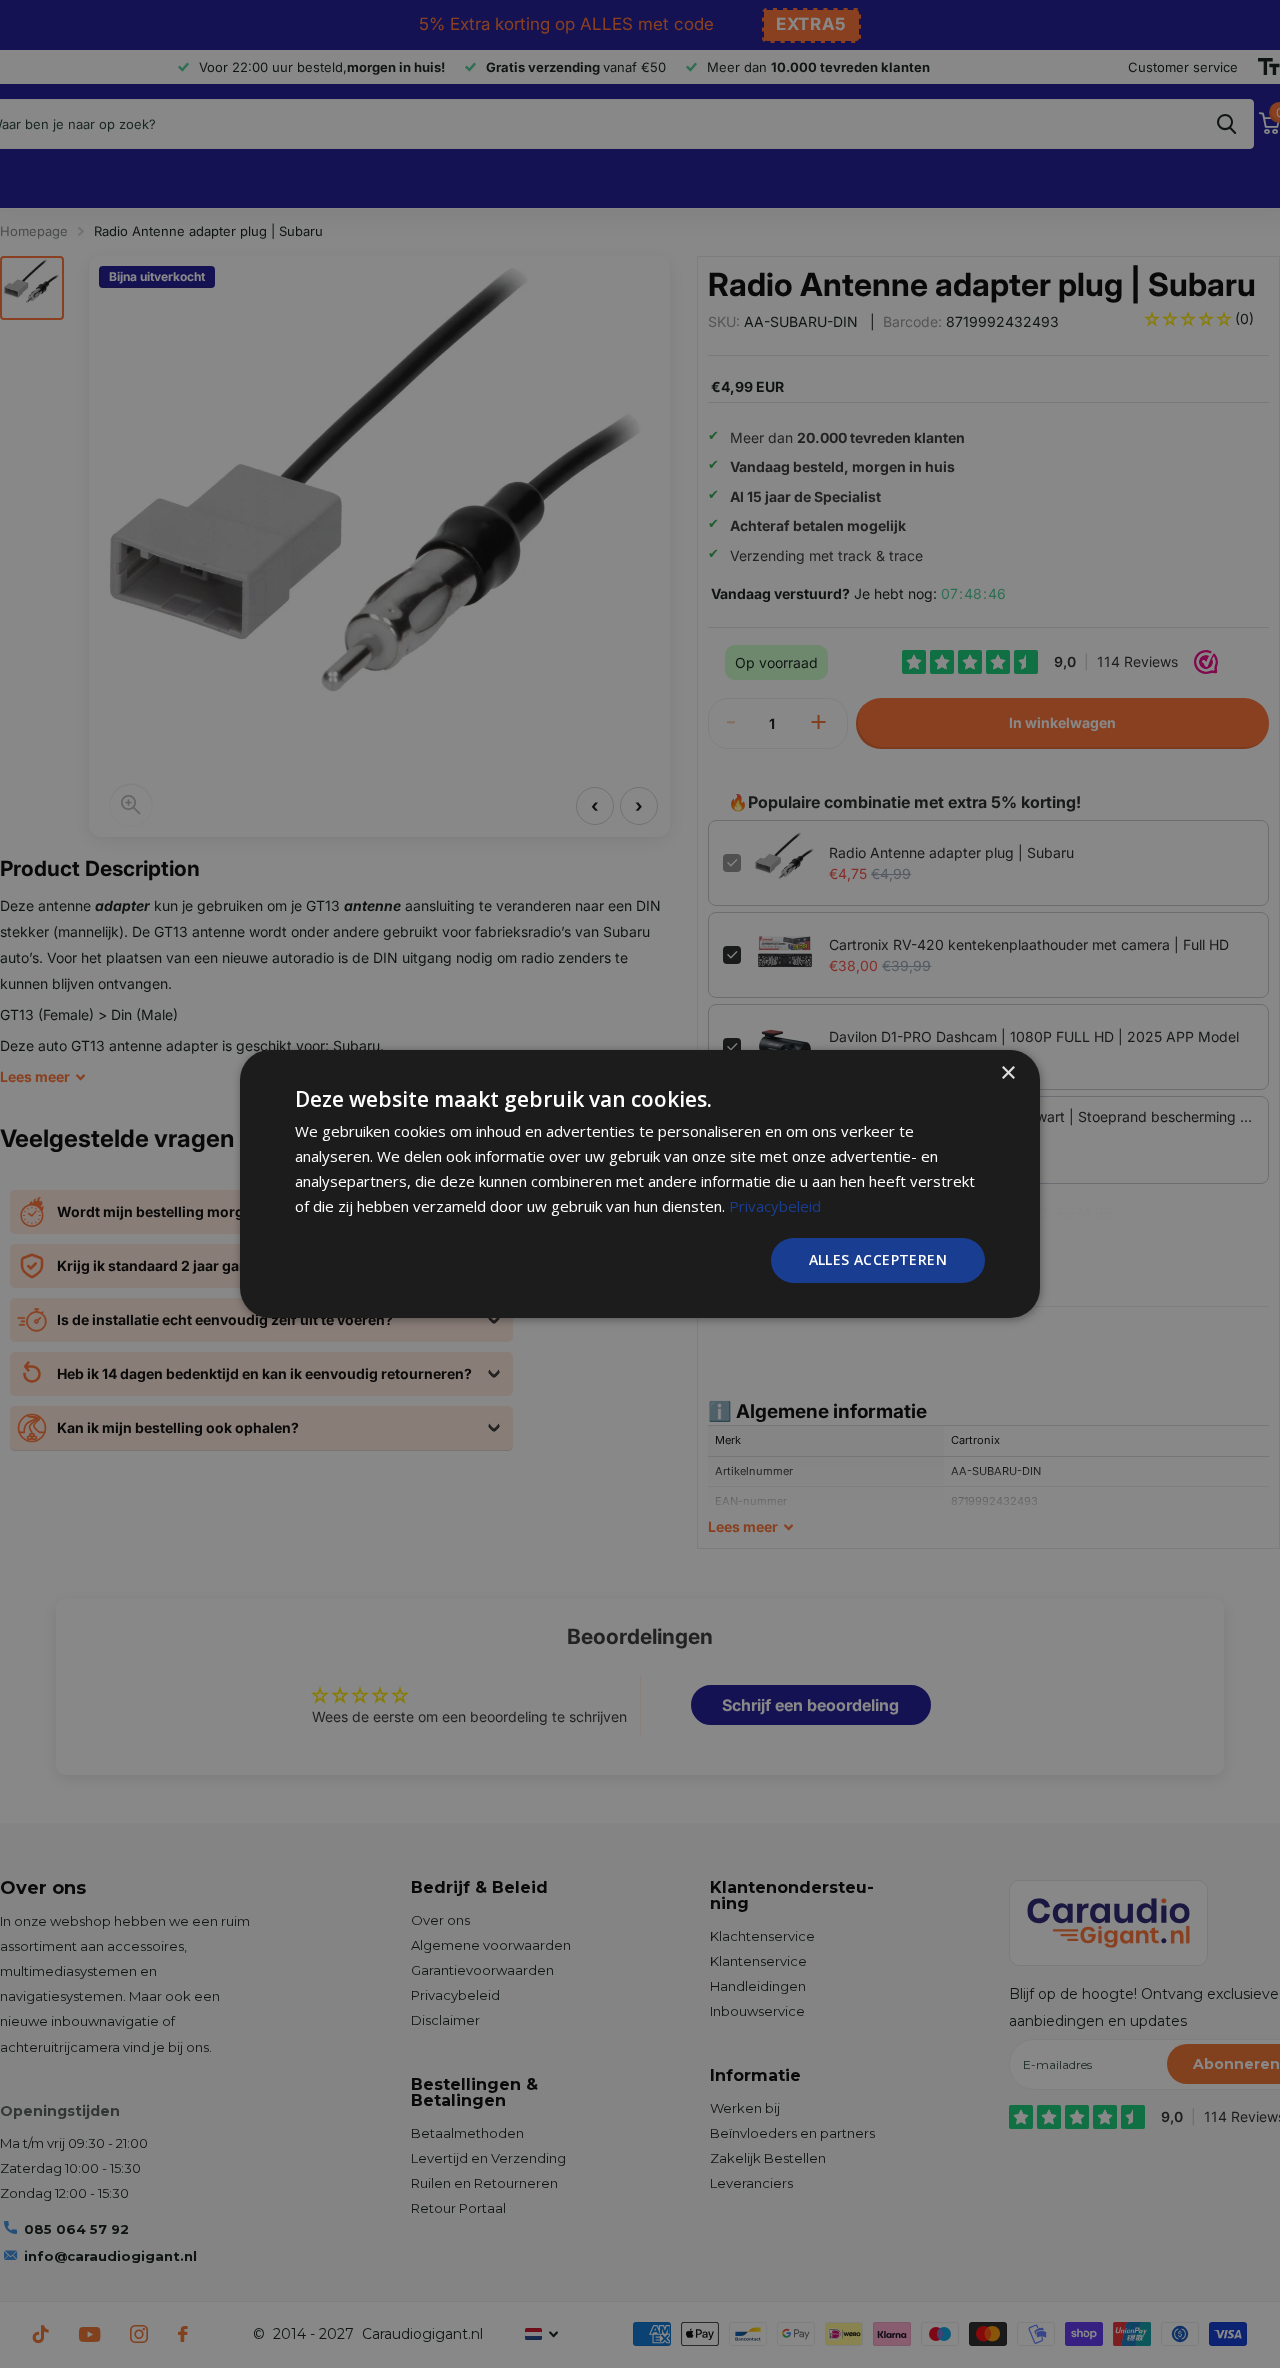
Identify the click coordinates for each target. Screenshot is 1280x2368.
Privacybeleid (775, 1206)
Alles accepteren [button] (878, 1259)
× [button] (1007, 1073)
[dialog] (640, 1184)
